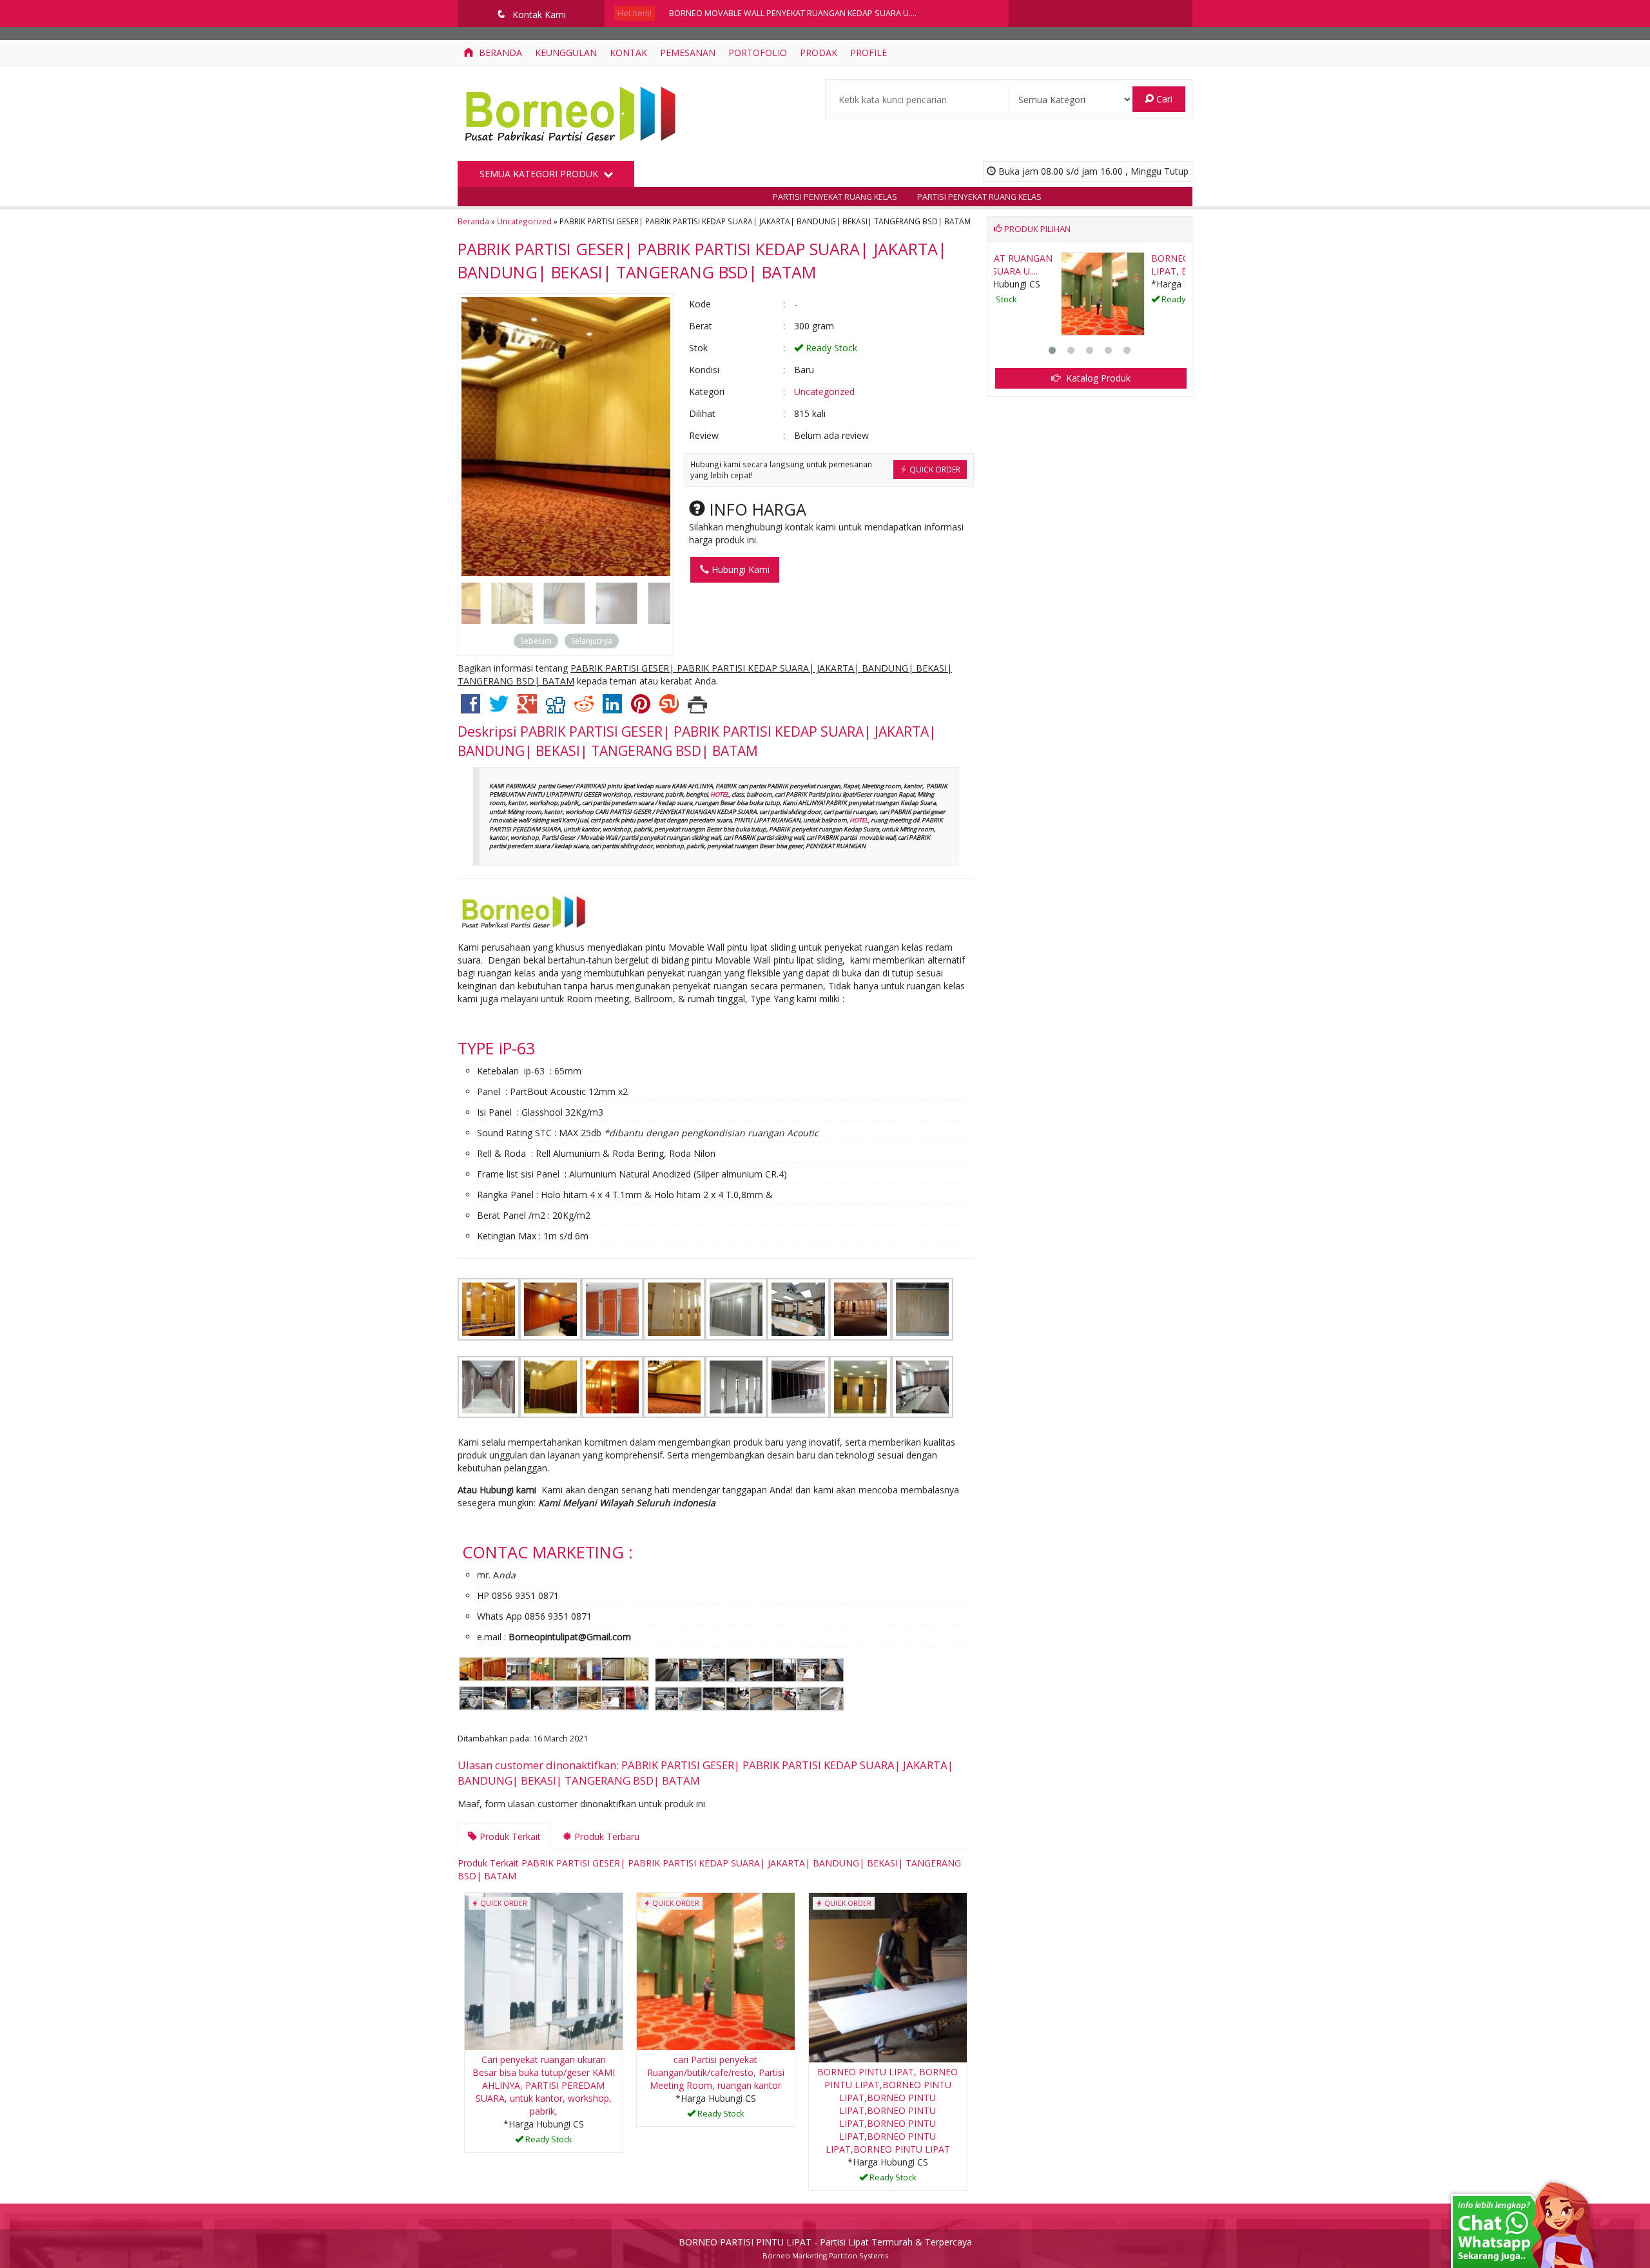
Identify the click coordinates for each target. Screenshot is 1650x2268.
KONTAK (628, 53)
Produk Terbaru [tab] (606, 1837)
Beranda (499, 53)
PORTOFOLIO (758, 53)
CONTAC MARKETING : (548, 1552)
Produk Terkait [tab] (509, 1837)
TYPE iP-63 (496, 1048)
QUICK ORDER (934, 469)
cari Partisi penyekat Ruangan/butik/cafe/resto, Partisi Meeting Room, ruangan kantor (716, 2072)
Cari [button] (1163, 99)
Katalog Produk (1097, 378)
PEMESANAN (688, 53)
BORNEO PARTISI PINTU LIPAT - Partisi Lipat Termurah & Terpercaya (825, 2242)
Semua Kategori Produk (540, 174)
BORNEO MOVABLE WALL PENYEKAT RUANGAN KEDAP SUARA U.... (793, 13)
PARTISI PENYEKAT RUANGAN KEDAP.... (1130, 265)
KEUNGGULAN (566, 53)
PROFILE (869, 53)
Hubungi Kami (739, 569)
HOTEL (720, 794)
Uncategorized (524, 221)
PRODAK (819, 53)
